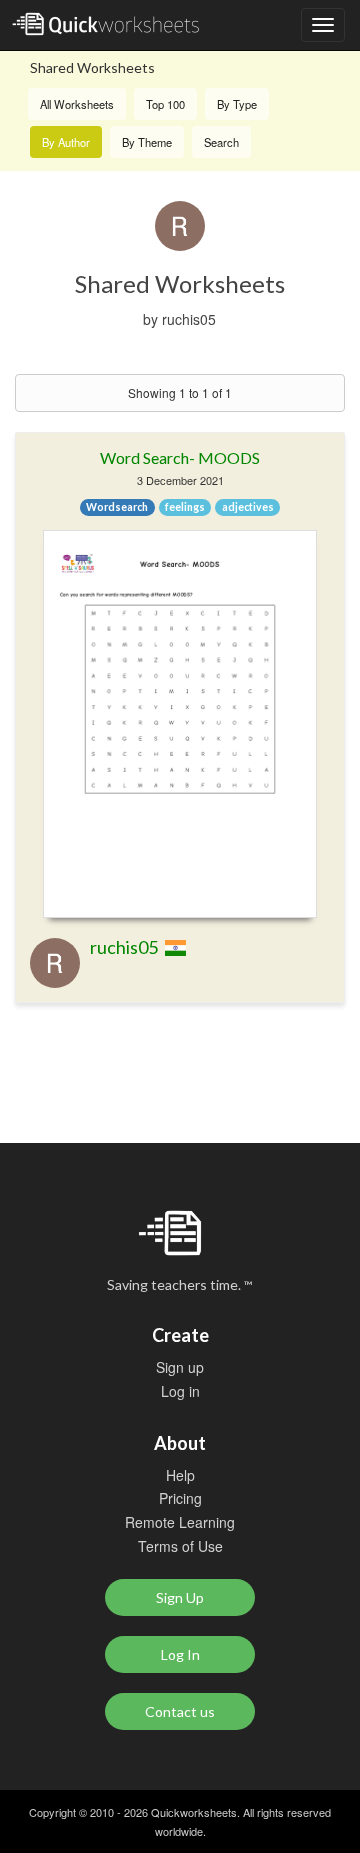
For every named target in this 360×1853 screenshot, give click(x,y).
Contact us (180, 1711)
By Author (66, 142)
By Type (237, 104)
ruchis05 (124, 947)
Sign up (180, 1367)
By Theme (147, 142)
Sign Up (180, 1597)
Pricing (180, 1498)
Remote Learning (180, 1522)
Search (221, 142)
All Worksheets (77, 104)
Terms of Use (180, 1546)
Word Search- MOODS (180, 457)
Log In (180, 1654)
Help (180, 1475)
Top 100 (165, 104)
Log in (180, 1391)
